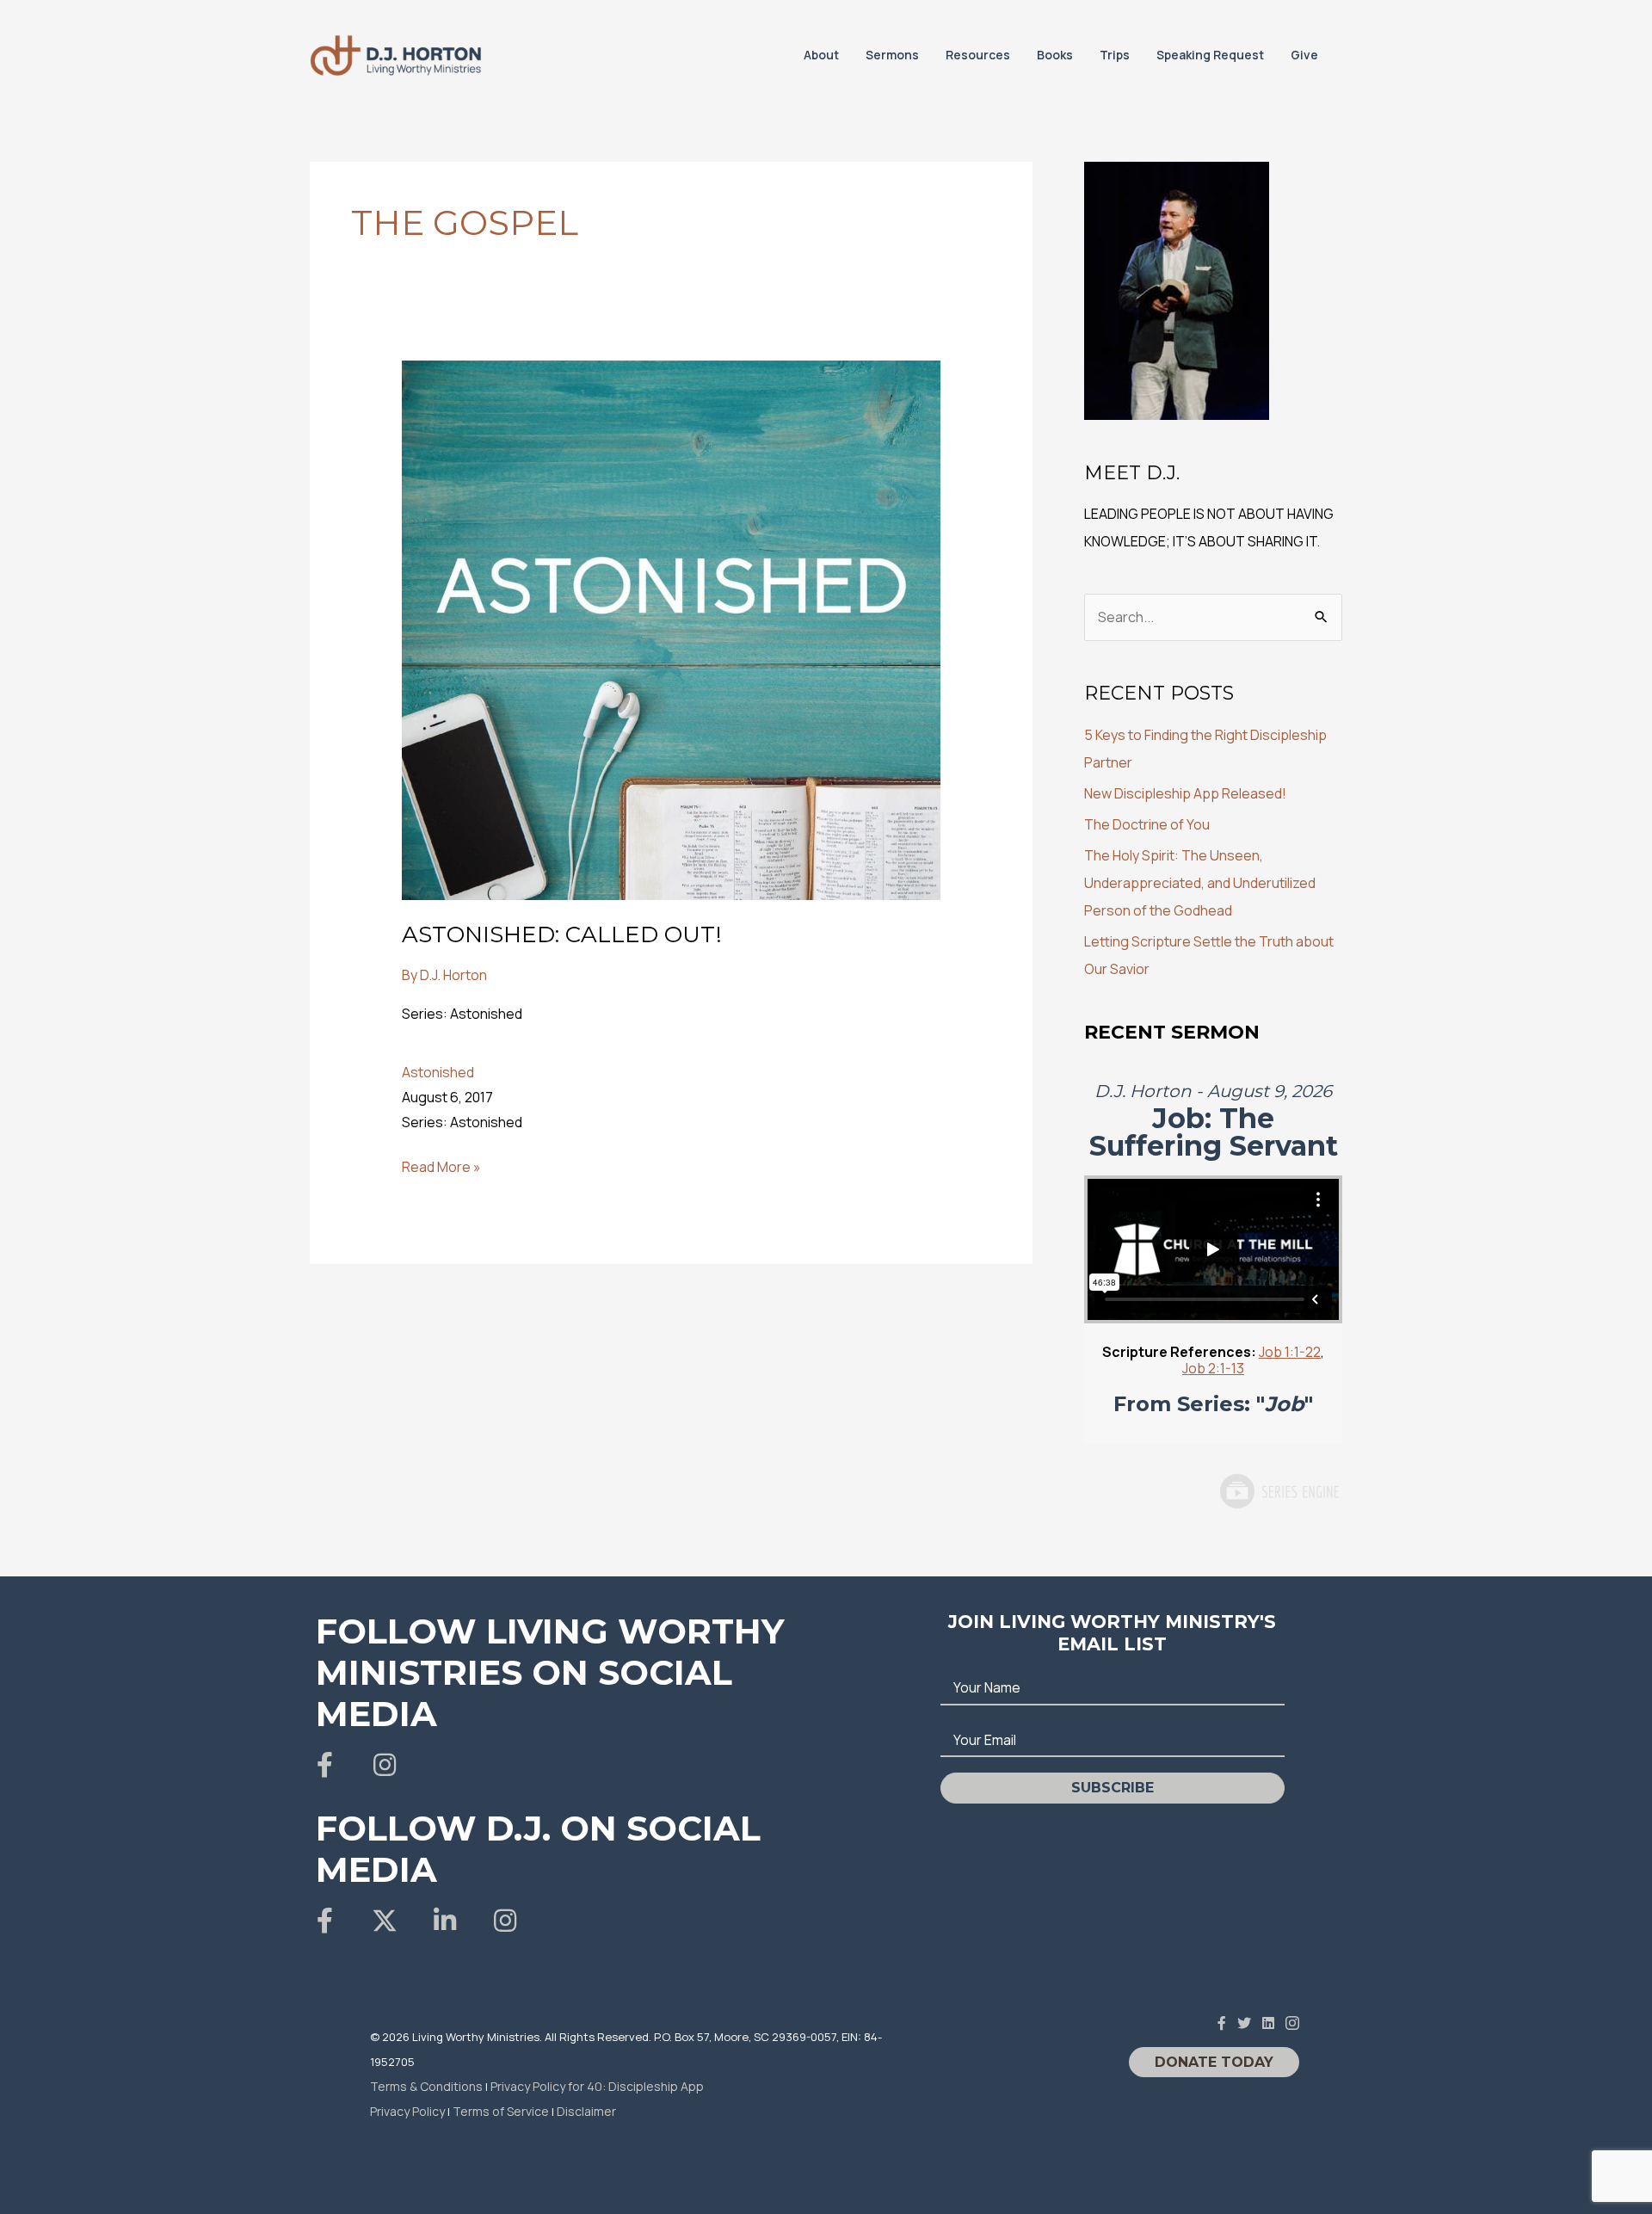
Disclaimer (586, 2111)
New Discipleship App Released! (1185, 793)
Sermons (892, 55)
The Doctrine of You (1147, 824)
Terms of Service (501, 2111)
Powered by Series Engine (1279, 1491)
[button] (324, 1765)
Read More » (441, 1168)
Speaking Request (1210, 55)
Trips (1115, 55)
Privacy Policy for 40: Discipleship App (597, 2086)
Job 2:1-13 (1213, 1368)
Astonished (438, 1072)
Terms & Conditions (426, 2086)
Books (1055, 55)
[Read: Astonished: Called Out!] (672, 629)
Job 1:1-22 (1290, 1352)
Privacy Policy (407, 2111)
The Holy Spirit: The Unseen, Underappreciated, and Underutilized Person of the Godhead (1200, 883)
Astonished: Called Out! (562, 934)
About (821, 55)
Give (1304, 55)
